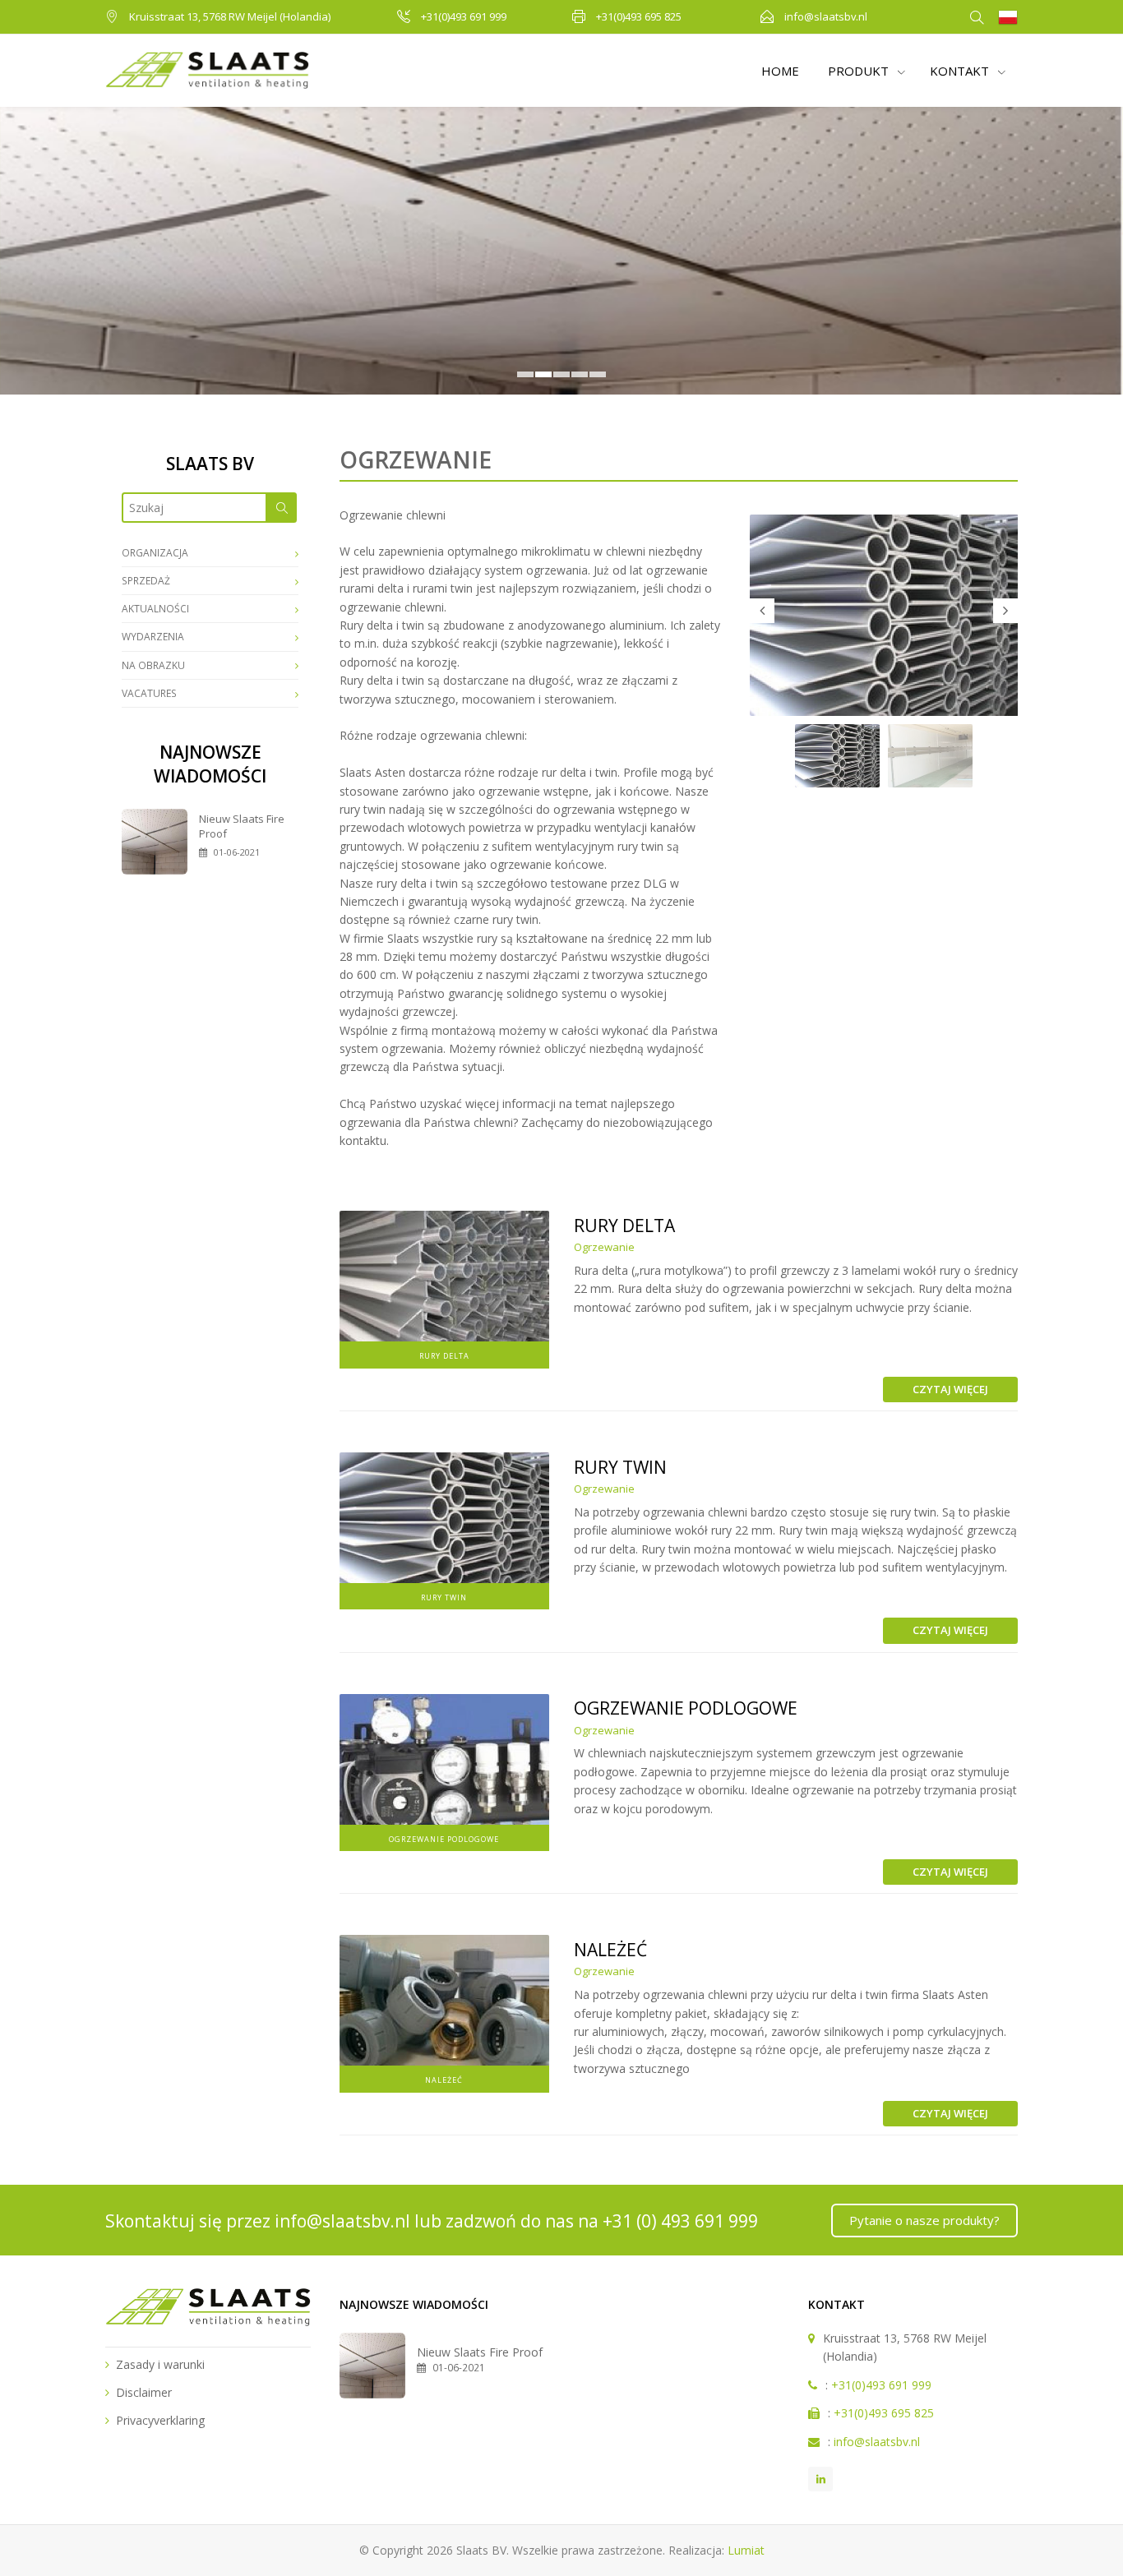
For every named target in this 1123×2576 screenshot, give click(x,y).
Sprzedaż (146, 581)
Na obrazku (153, 665)
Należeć (610, 1950)
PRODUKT (860, 71)
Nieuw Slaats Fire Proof (480, 2352)
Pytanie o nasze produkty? (924, 2220)
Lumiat (746, 2550)
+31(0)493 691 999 (464, 16)
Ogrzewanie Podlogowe (686, 1708)
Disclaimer (144, 2392)
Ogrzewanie (604, 1247)
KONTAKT (961, 71)
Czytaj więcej (950, 1389)
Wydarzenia (153, 637)
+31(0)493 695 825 (639, 16)
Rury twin (620, 1467)
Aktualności (155, 609)
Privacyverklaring (160, 2420)
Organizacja (155, 553)
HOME (780, 71)
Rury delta (624, 1226)
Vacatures (149, 693)
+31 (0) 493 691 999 (680, 2221)
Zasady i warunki (160, 2364)
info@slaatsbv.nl (826, 16)
